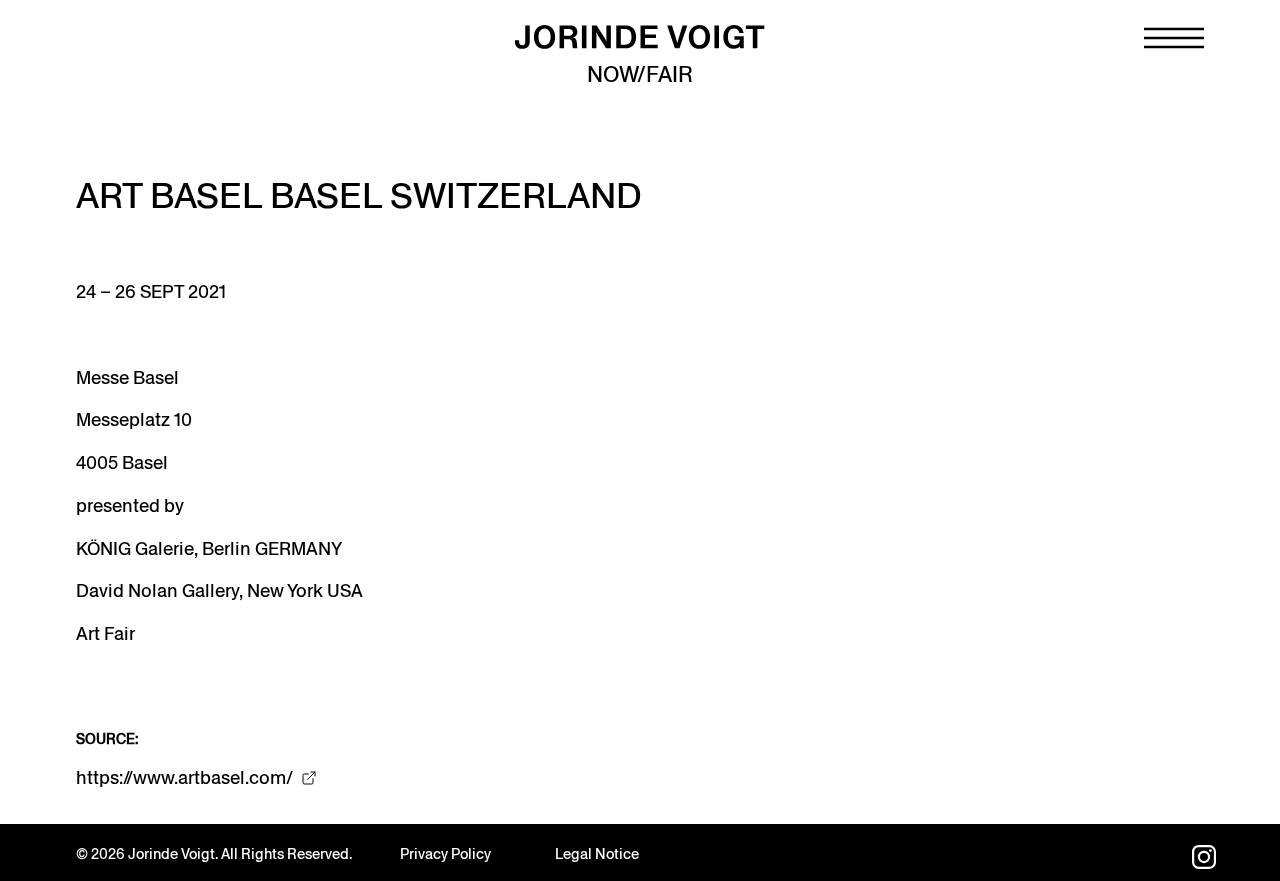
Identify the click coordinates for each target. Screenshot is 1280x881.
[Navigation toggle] (1174, 38)
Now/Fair (640, 74)
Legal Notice (597, 854)
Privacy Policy (445, 854)
